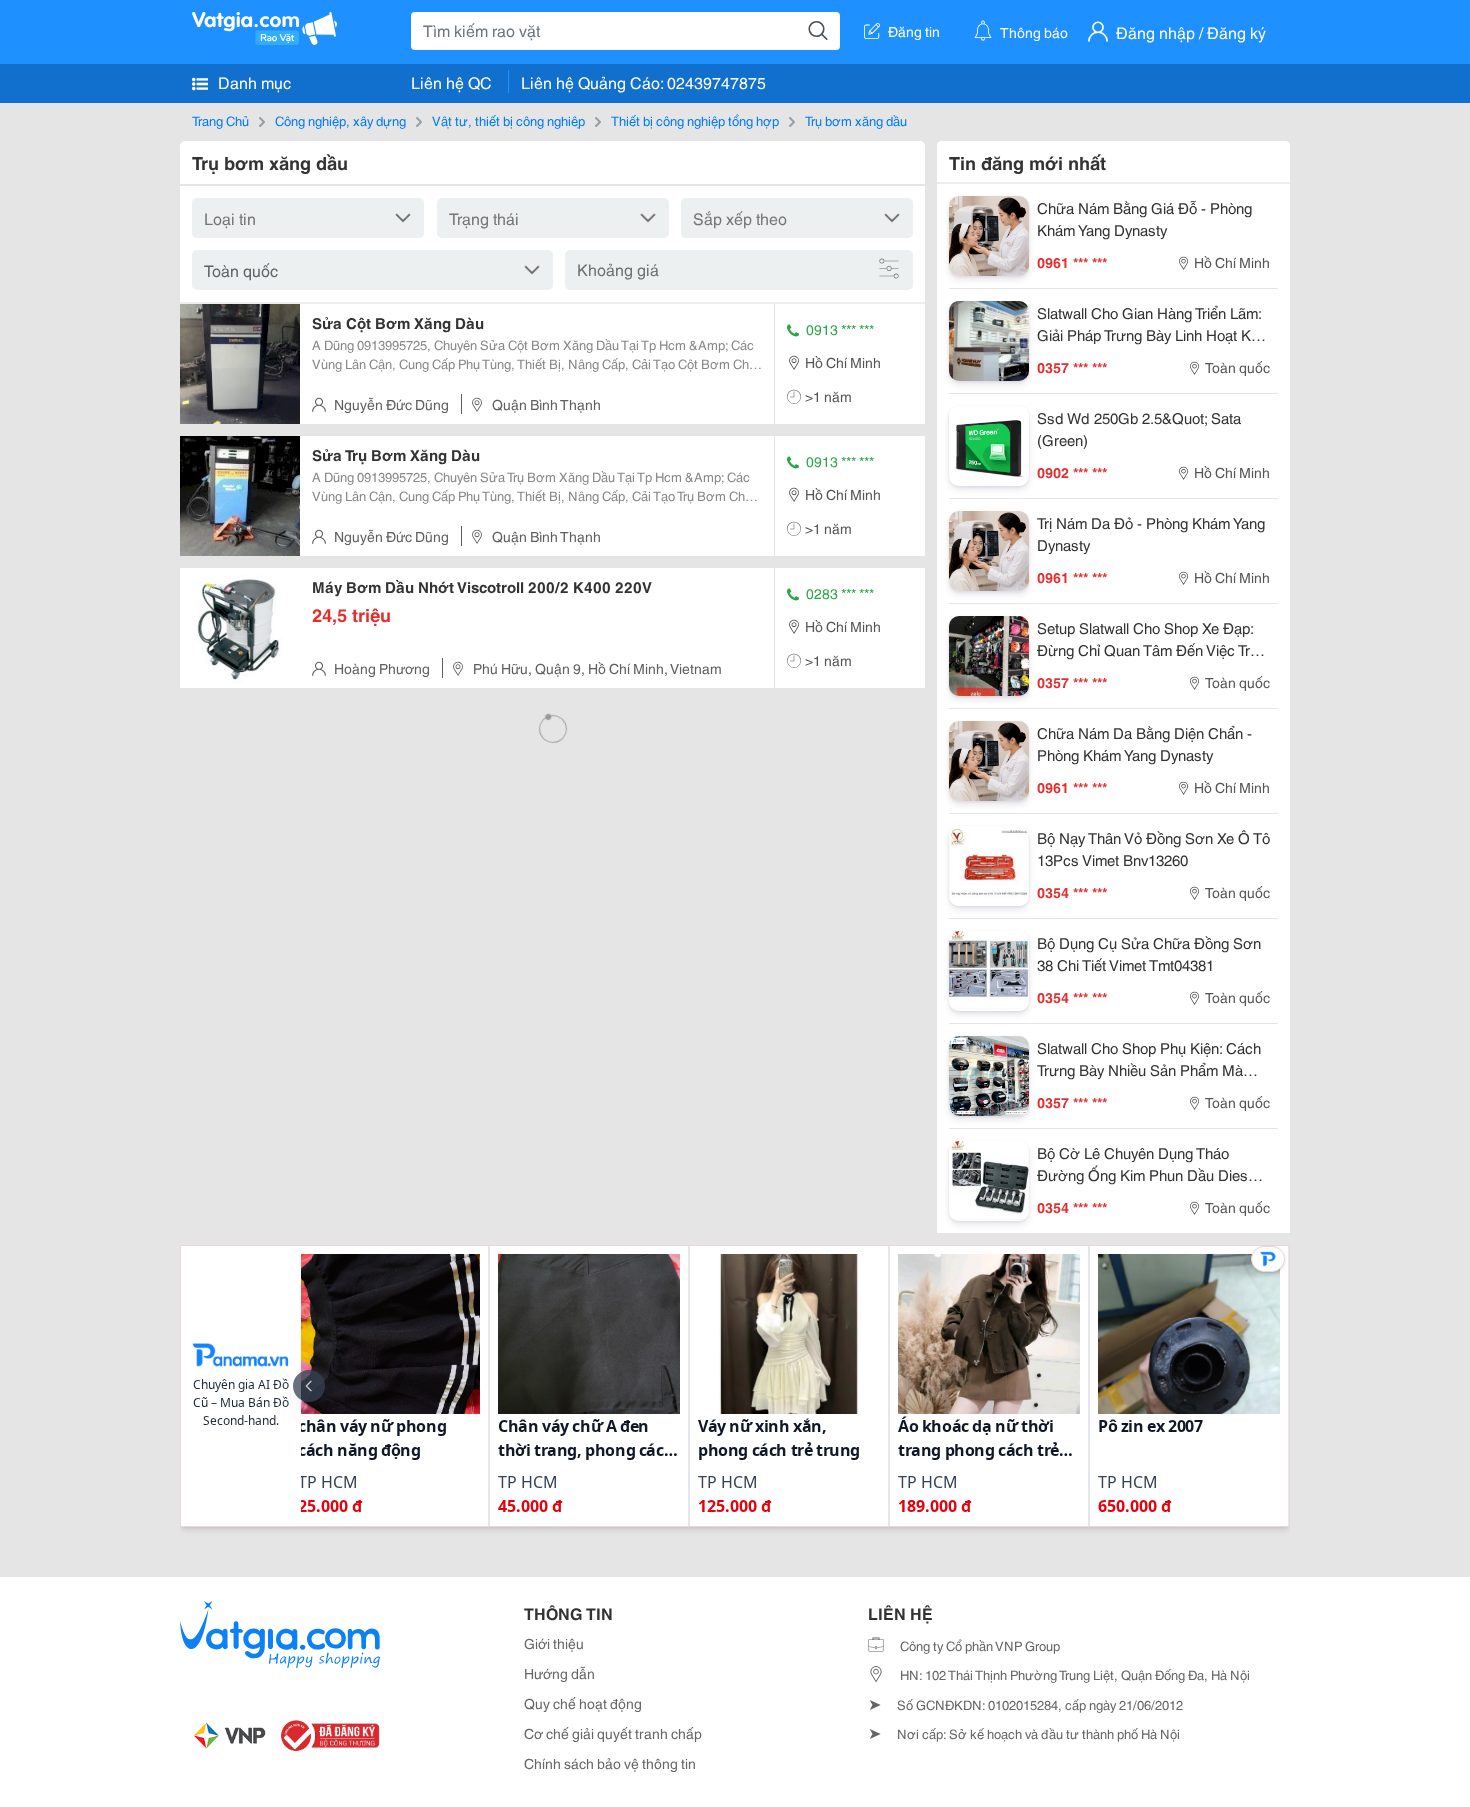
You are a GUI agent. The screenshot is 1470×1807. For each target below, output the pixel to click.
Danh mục (252, 81)
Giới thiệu (554, 1643)
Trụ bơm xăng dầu (856, 120)
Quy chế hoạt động (583, 1703)
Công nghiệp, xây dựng (340, 120)
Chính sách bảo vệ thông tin (610, 1763)
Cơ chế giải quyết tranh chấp (613, 1733)
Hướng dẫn (559, 1673)
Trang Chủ (220, 120)
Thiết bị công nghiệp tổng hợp (695, 120)
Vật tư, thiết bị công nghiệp (508, 120)
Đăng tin (914, 31)
